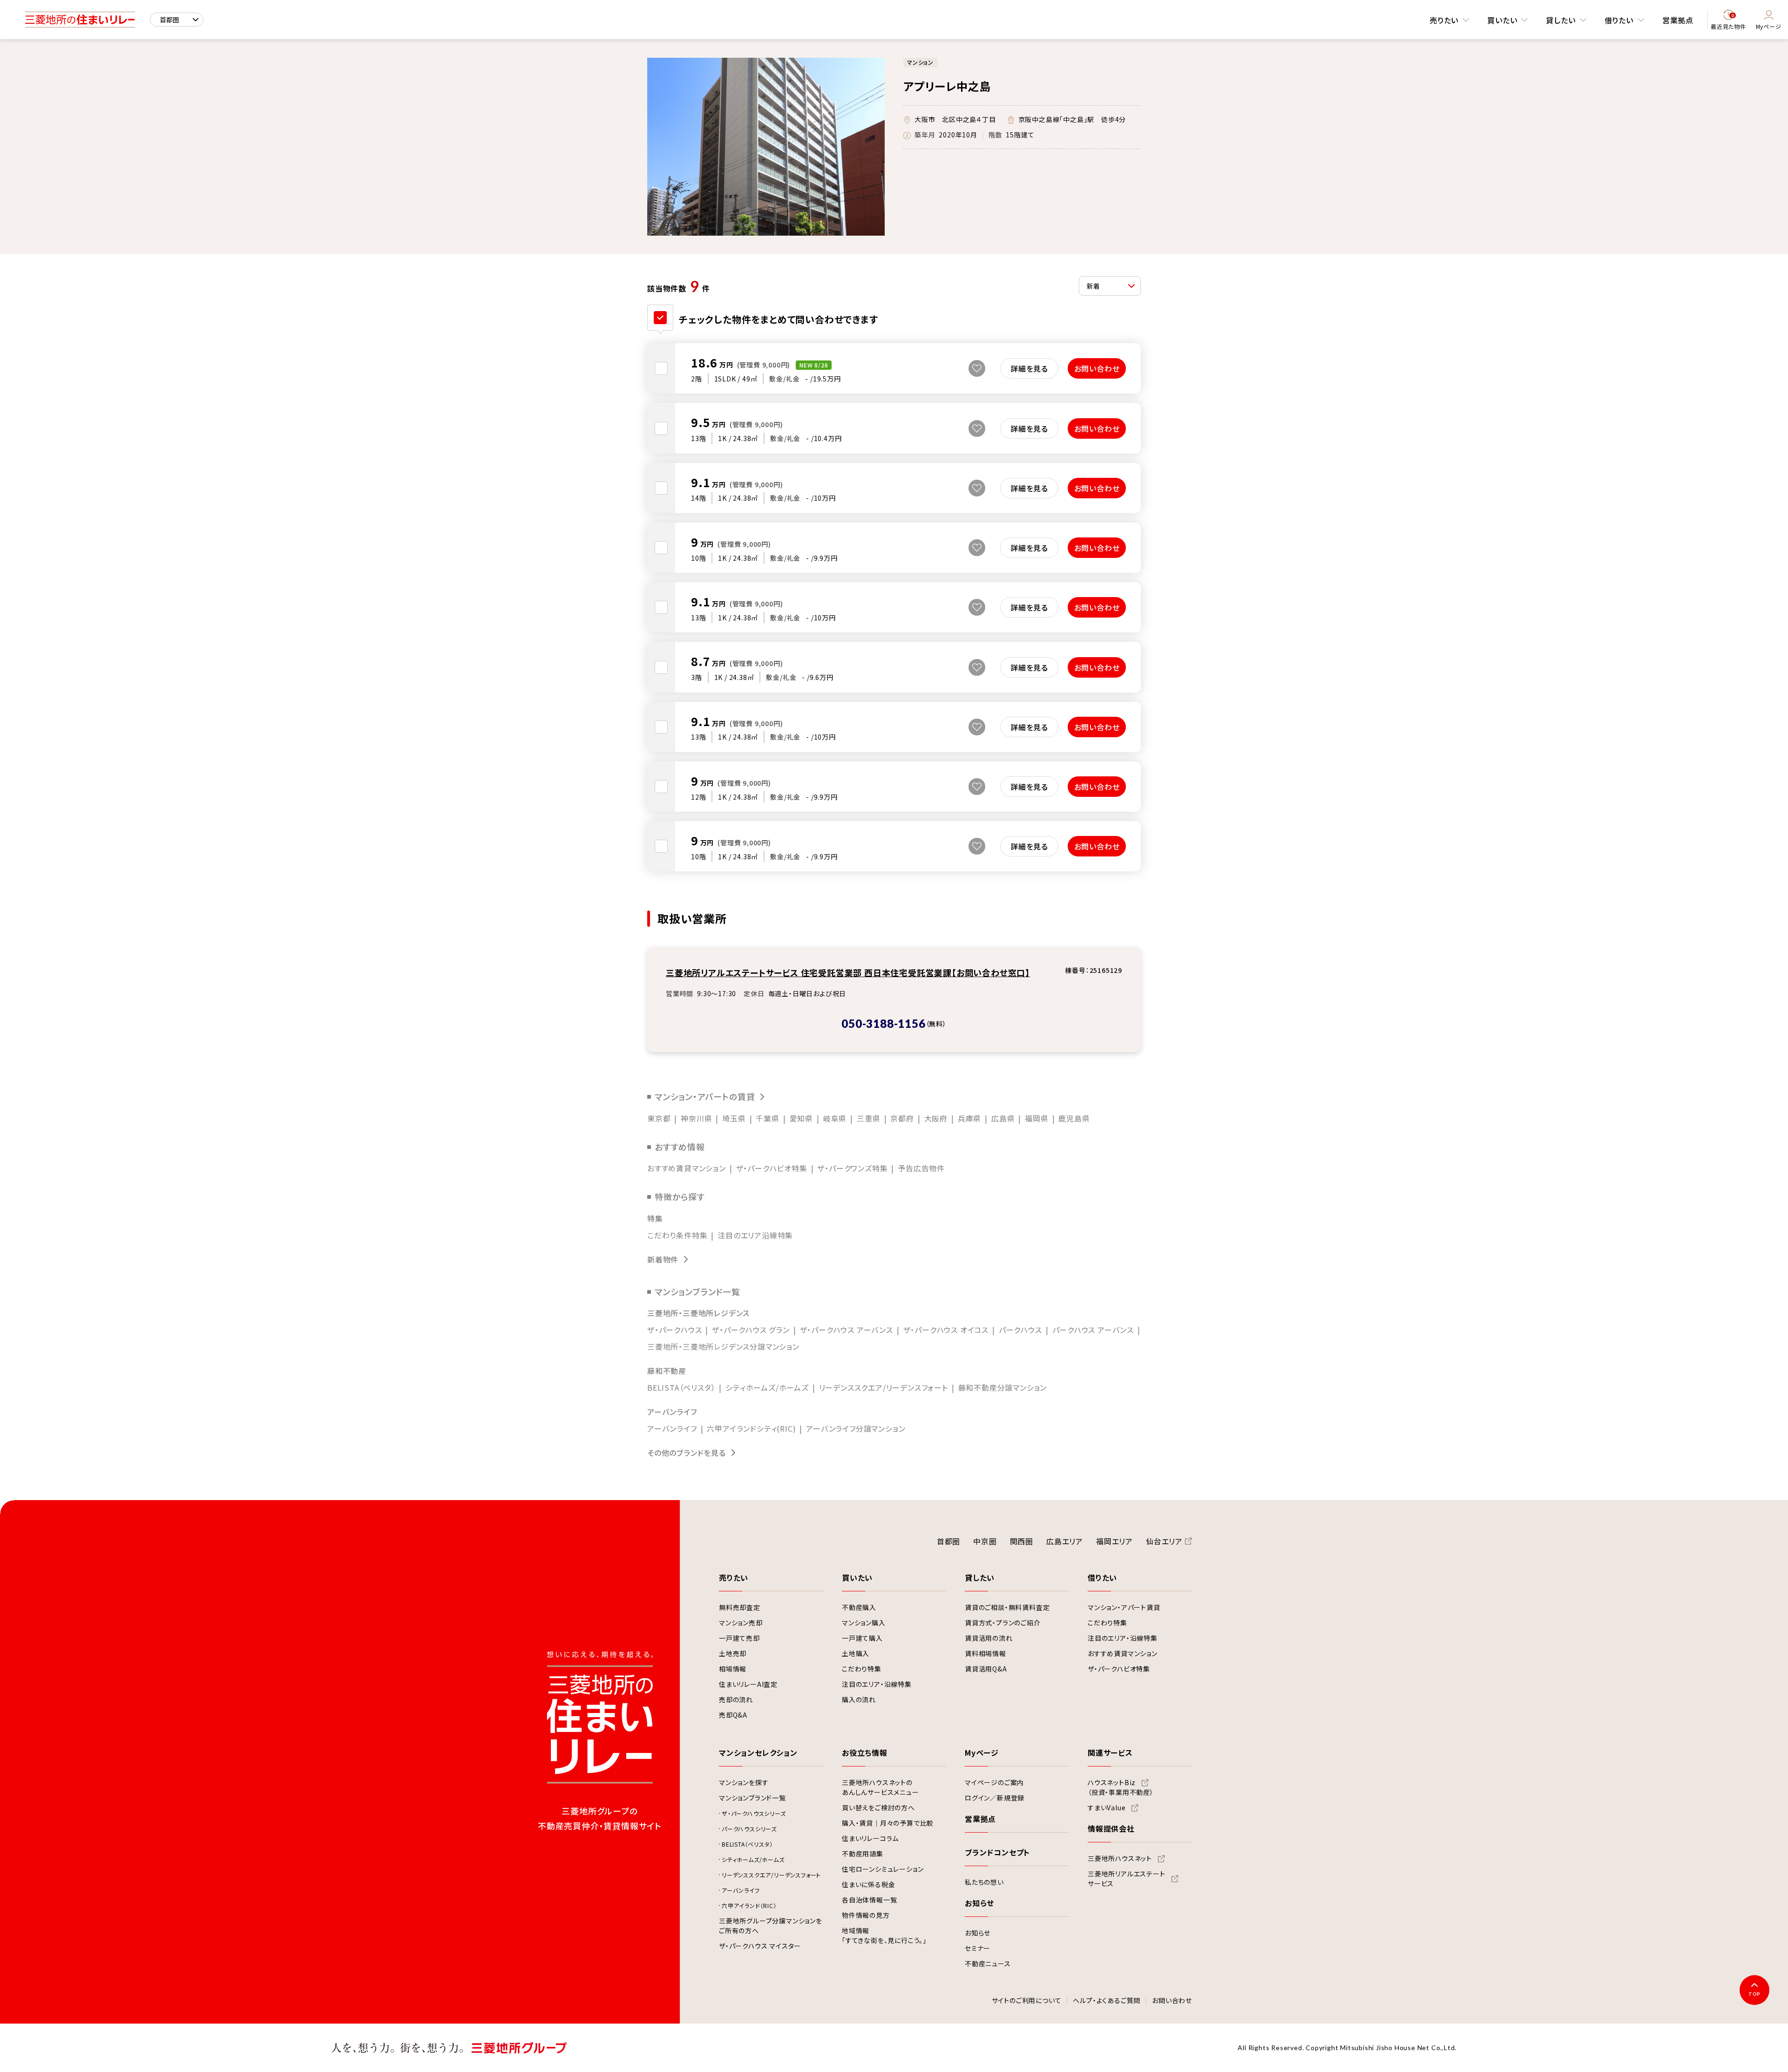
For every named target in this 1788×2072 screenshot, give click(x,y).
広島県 (1003, 1118)
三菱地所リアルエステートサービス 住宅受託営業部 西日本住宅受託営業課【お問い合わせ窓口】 (848, 972)
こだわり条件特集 (677, 1235)
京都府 (902, 1118)
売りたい (1444, 20)
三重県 (868, 1118)
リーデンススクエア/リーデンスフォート (884, 1387)
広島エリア (1065, 1541)
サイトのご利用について (1027, 2001)
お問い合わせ (1172, 2001)
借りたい (1619, 20)
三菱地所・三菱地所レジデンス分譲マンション (723, 1346)
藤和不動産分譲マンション (1003, 1387)
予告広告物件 (921, 1168)
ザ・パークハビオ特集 (772, 1168)
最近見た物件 (1728, 22)
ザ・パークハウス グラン (751, 1330)
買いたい (1502, 20)
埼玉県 (734, 1118)
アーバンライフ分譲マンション (856, 1428)
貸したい (1561, 20)
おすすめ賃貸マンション (687, 1168)
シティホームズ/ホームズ (767, 1387)
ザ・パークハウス (674, 1330)
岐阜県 (835, 1118)
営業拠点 (1678, 20)
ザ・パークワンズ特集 (852, 1168)
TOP (1754, 1994)
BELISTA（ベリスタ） (681, 1387)
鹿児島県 (1074, 1118)
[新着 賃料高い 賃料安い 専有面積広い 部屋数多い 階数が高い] (1110, 286)
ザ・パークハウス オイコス (946, 1330)
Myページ (1769, 26)
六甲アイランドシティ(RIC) (751, 1428)
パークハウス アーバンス (1093, 1330)
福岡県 (1036, 1118)
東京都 (659, 1118)
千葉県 (767, 1118)
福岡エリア (1114, 1541)
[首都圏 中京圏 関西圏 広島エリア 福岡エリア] (177, 20)
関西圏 (1022, 1541)
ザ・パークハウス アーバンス (847, 1330)
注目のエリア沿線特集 (755, 1235)
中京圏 (985, 1541)
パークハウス (1020, 1330)
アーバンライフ (672, 1428)
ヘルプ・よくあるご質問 (1107, 2001)
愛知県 (801, 1118)
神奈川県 (696, 1118)
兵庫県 (969, 1118)
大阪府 (936, 1118)
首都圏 (948, 1541)
